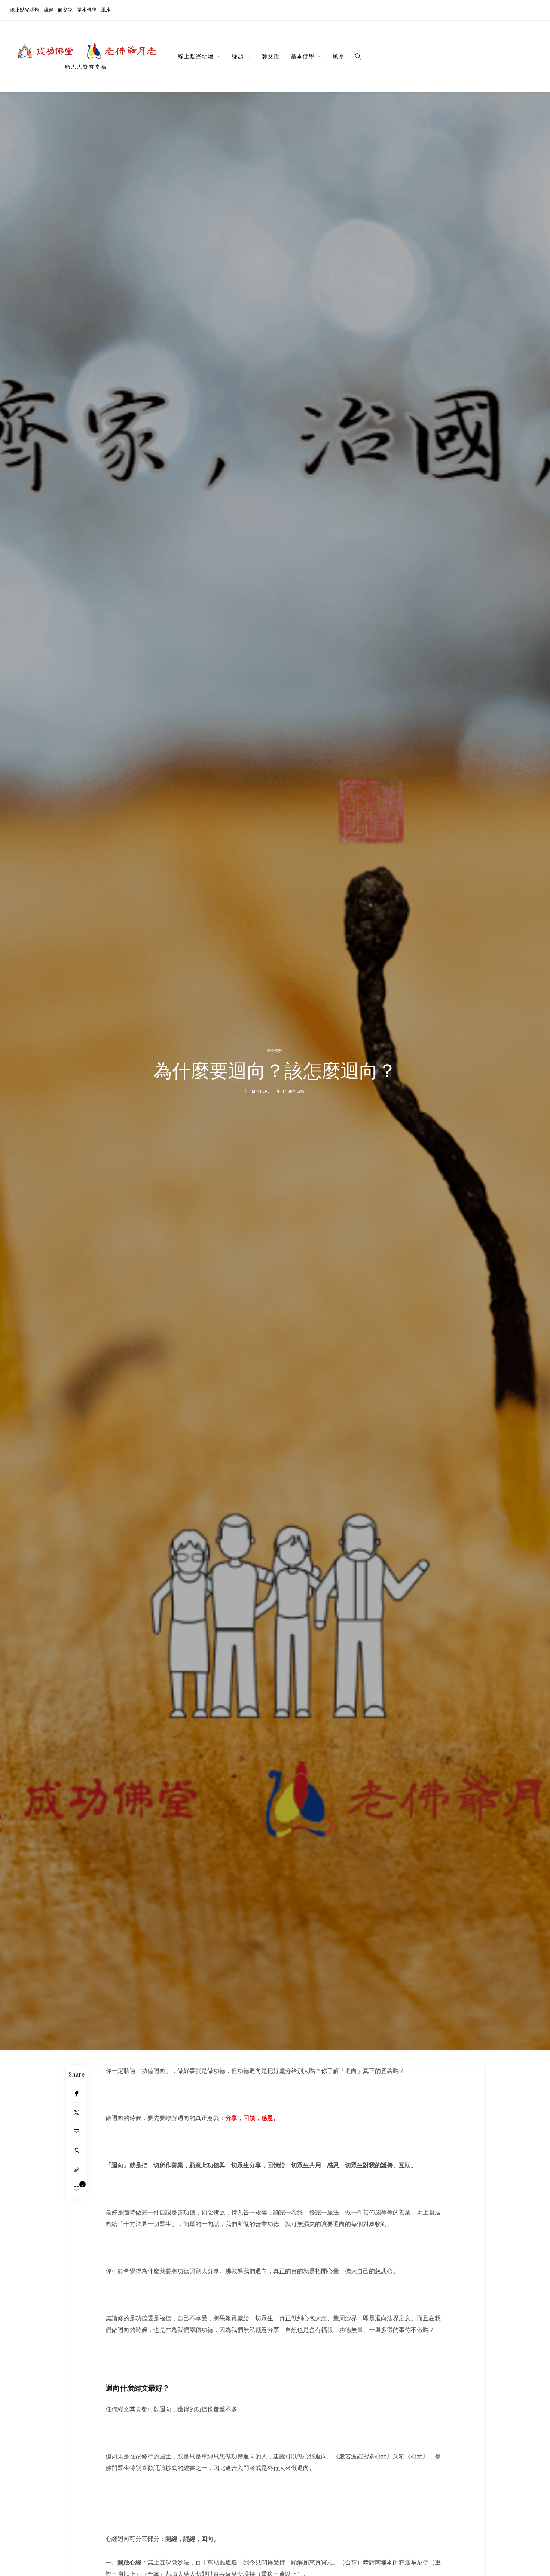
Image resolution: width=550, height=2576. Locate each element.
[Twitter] (77, 2112)
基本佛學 (87, 10)
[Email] (77, 2132)
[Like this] (77, 2189)
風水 (106, 10)
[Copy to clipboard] (77, 2170)
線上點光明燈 (25, 10)
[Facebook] (77, 2093)
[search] (358, 56)
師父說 (65, 10)
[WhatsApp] (77, 2151)
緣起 (49, 10)
